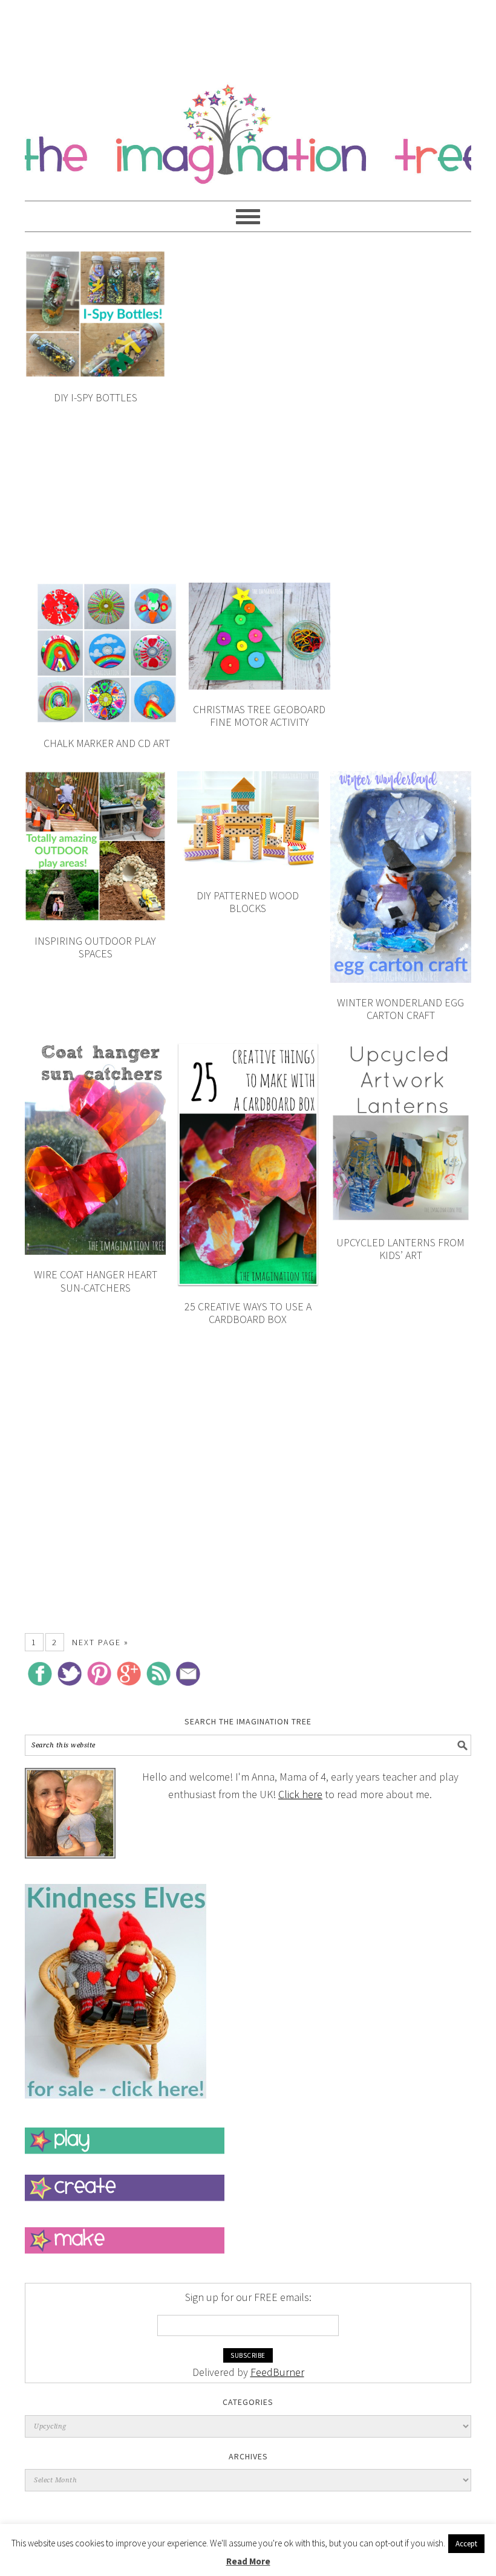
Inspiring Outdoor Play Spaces (95, 947)
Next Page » (100, 1642)
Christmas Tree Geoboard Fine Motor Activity (259, 716)
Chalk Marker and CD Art (107, 743)
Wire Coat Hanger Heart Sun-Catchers (96, 1281)
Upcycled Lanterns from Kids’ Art (400, 1249)
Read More (248, 2561)
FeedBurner (277, 2372)
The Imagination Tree (248, 128)
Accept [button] (466, 2544)
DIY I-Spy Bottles (96, 397)
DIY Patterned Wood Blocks (248, 902)
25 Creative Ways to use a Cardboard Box (248, 1313)
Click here (300, 1794)
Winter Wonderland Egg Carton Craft (400, 1009)
